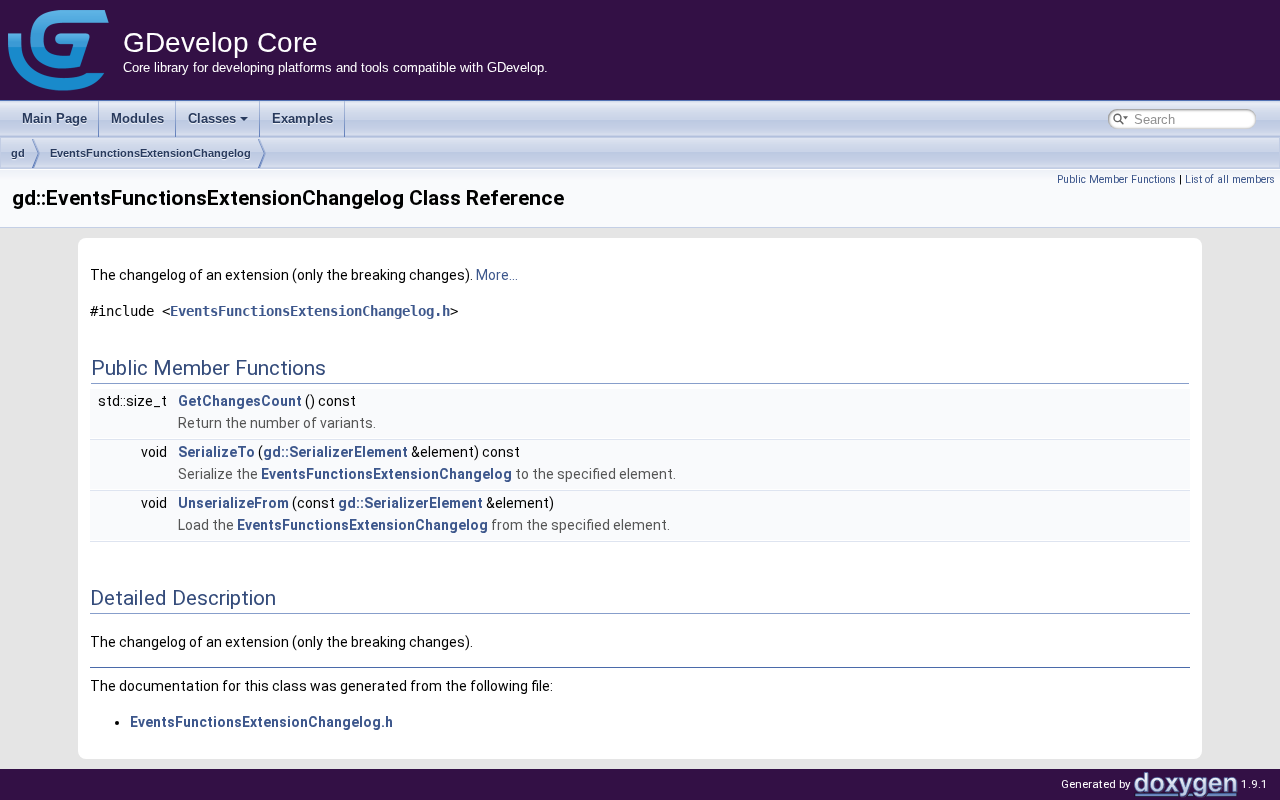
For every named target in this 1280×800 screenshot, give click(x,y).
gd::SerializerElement (335, 452)
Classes (212, 118)
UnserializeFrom (233, 503)
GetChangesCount (240, 401)
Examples (302, 118)
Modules (137, 118)
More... (497, 275)
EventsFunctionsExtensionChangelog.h (310, 311)
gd (18, 153)
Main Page (54, 118)
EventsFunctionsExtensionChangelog (150, 153)
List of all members (1230, 179)
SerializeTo (216, 452)
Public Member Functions (1116, 179)
